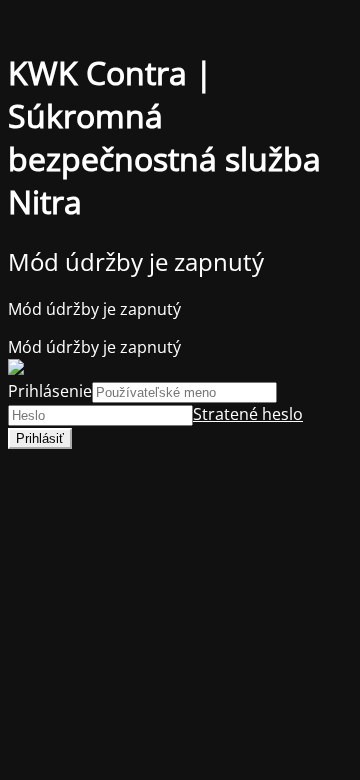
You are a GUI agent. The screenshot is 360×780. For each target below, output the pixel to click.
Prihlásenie (50, 391)
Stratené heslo (248, 414)
